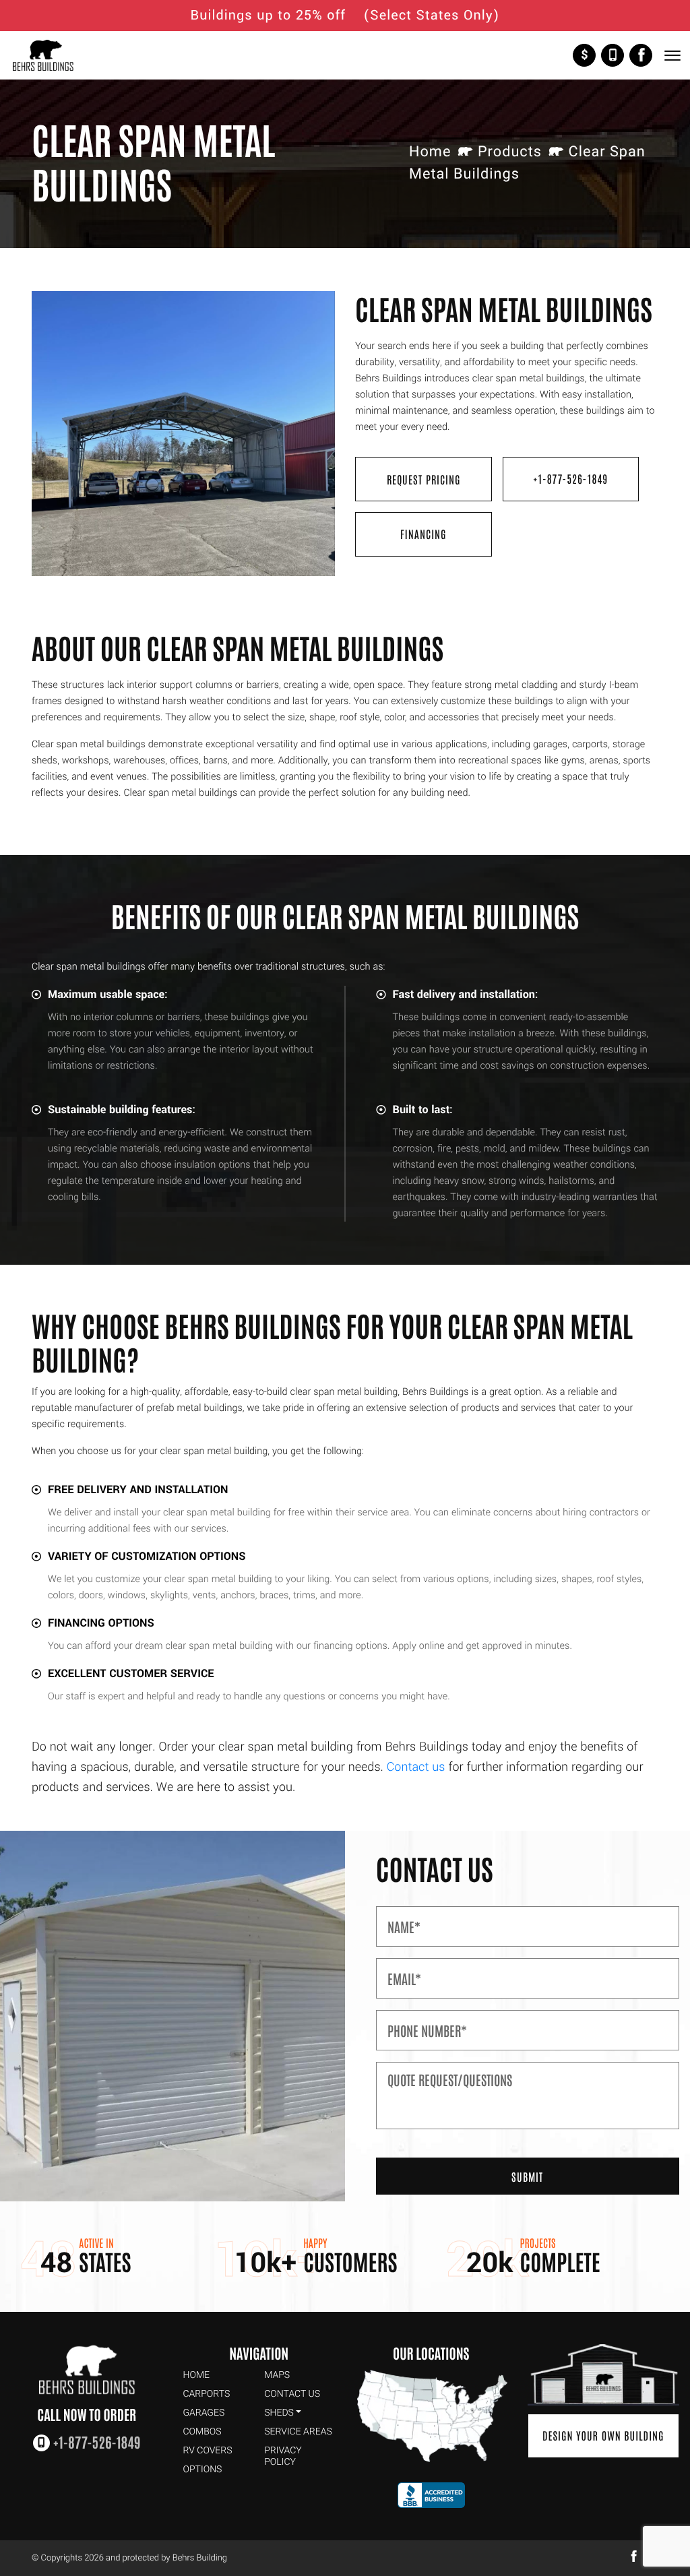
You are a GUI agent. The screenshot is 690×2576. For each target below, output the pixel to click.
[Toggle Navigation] (672, 56)
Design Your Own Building (603, 2435)
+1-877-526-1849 (613, 55)
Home (430, 152)
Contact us (416, 1767)
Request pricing (424, 479)
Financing (424, 534)
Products (510, 152)
